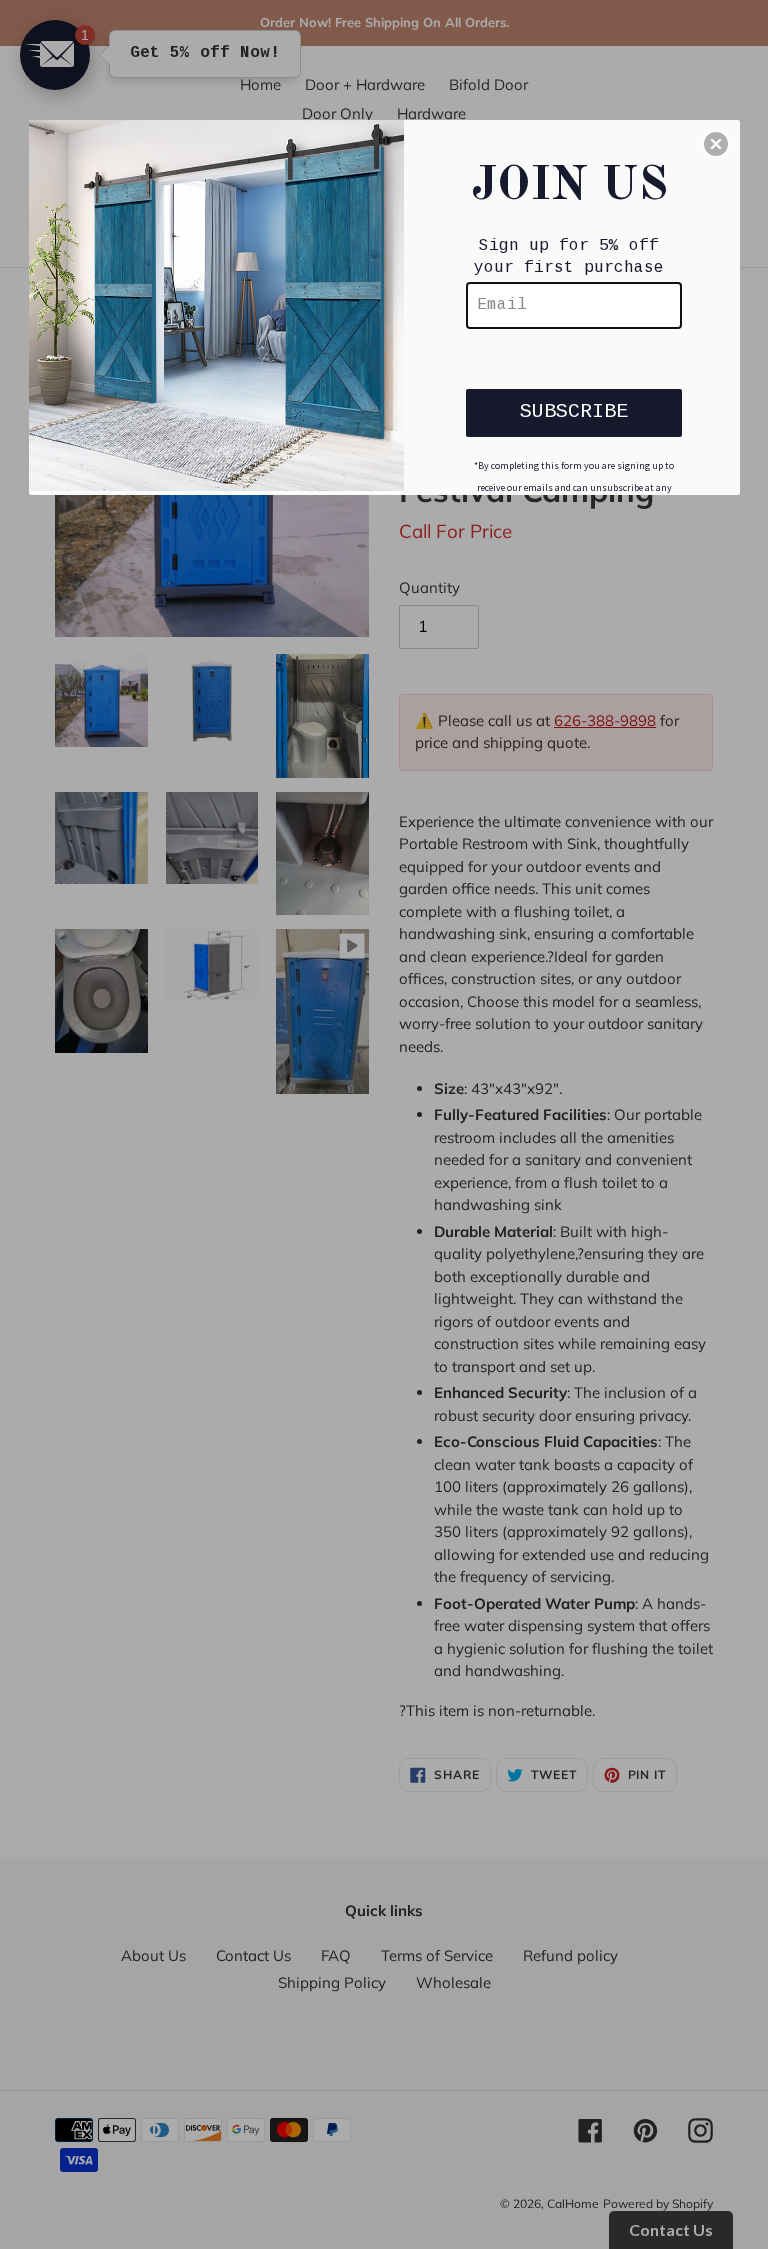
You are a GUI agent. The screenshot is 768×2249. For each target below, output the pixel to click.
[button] (716, 144)
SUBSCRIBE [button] (574, 411)
